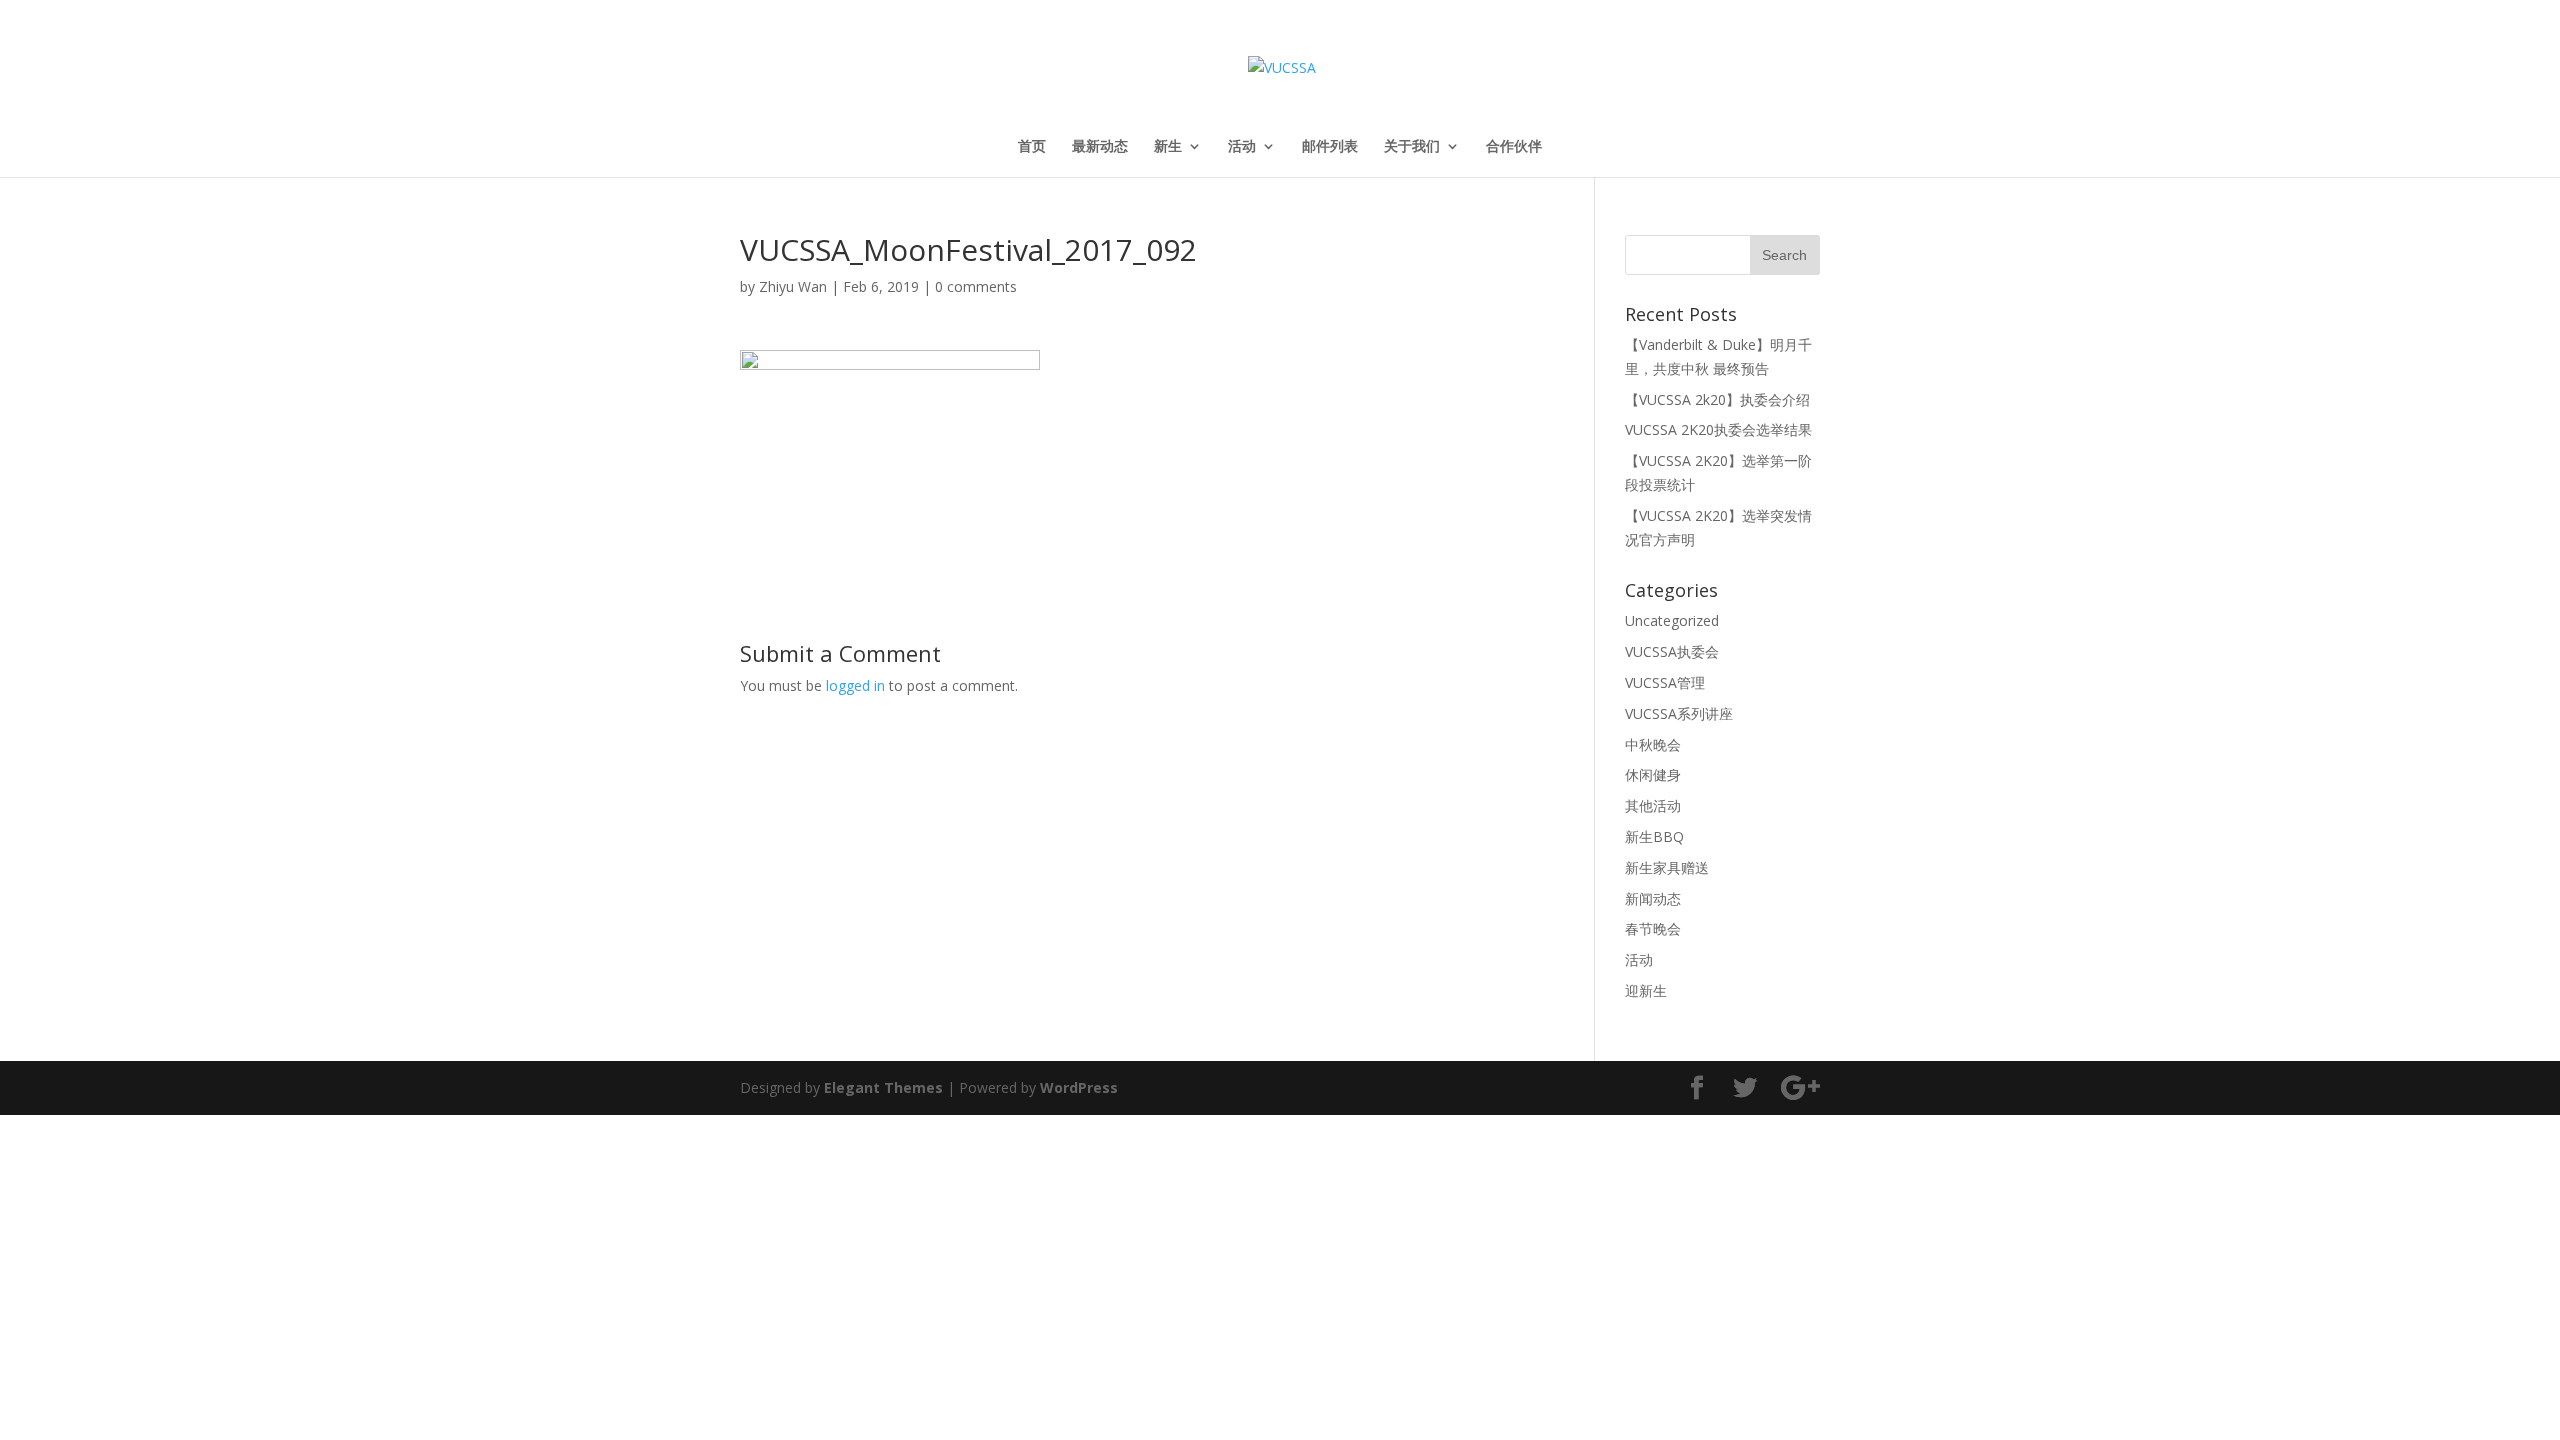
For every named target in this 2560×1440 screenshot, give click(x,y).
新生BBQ (1654, 836)
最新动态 (1100, 147)
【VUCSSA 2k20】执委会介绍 (1717, 399)
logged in (855, 685)
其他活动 (1653, 805)
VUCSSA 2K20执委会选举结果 (1718, 429)
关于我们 (1412, 147)
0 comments (976, 286)
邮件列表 (1330, 147)
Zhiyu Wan (793, 286)
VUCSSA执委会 (1672, 651)
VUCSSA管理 (1665, 682)
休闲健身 (1653, 774)
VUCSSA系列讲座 (1679, 713)
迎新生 (1646, 990)
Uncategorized (1672, 620)
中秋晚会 (1653, 744)
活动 (1242, 147)
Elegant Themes (883, 1087)
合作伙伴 (1514, 147)
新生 (1168, 147)
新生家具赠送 (1667, 867)
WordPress (1079, 1087)
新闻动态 (1653, 898)
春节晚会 (1653, 928)
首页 (1032, 147)
